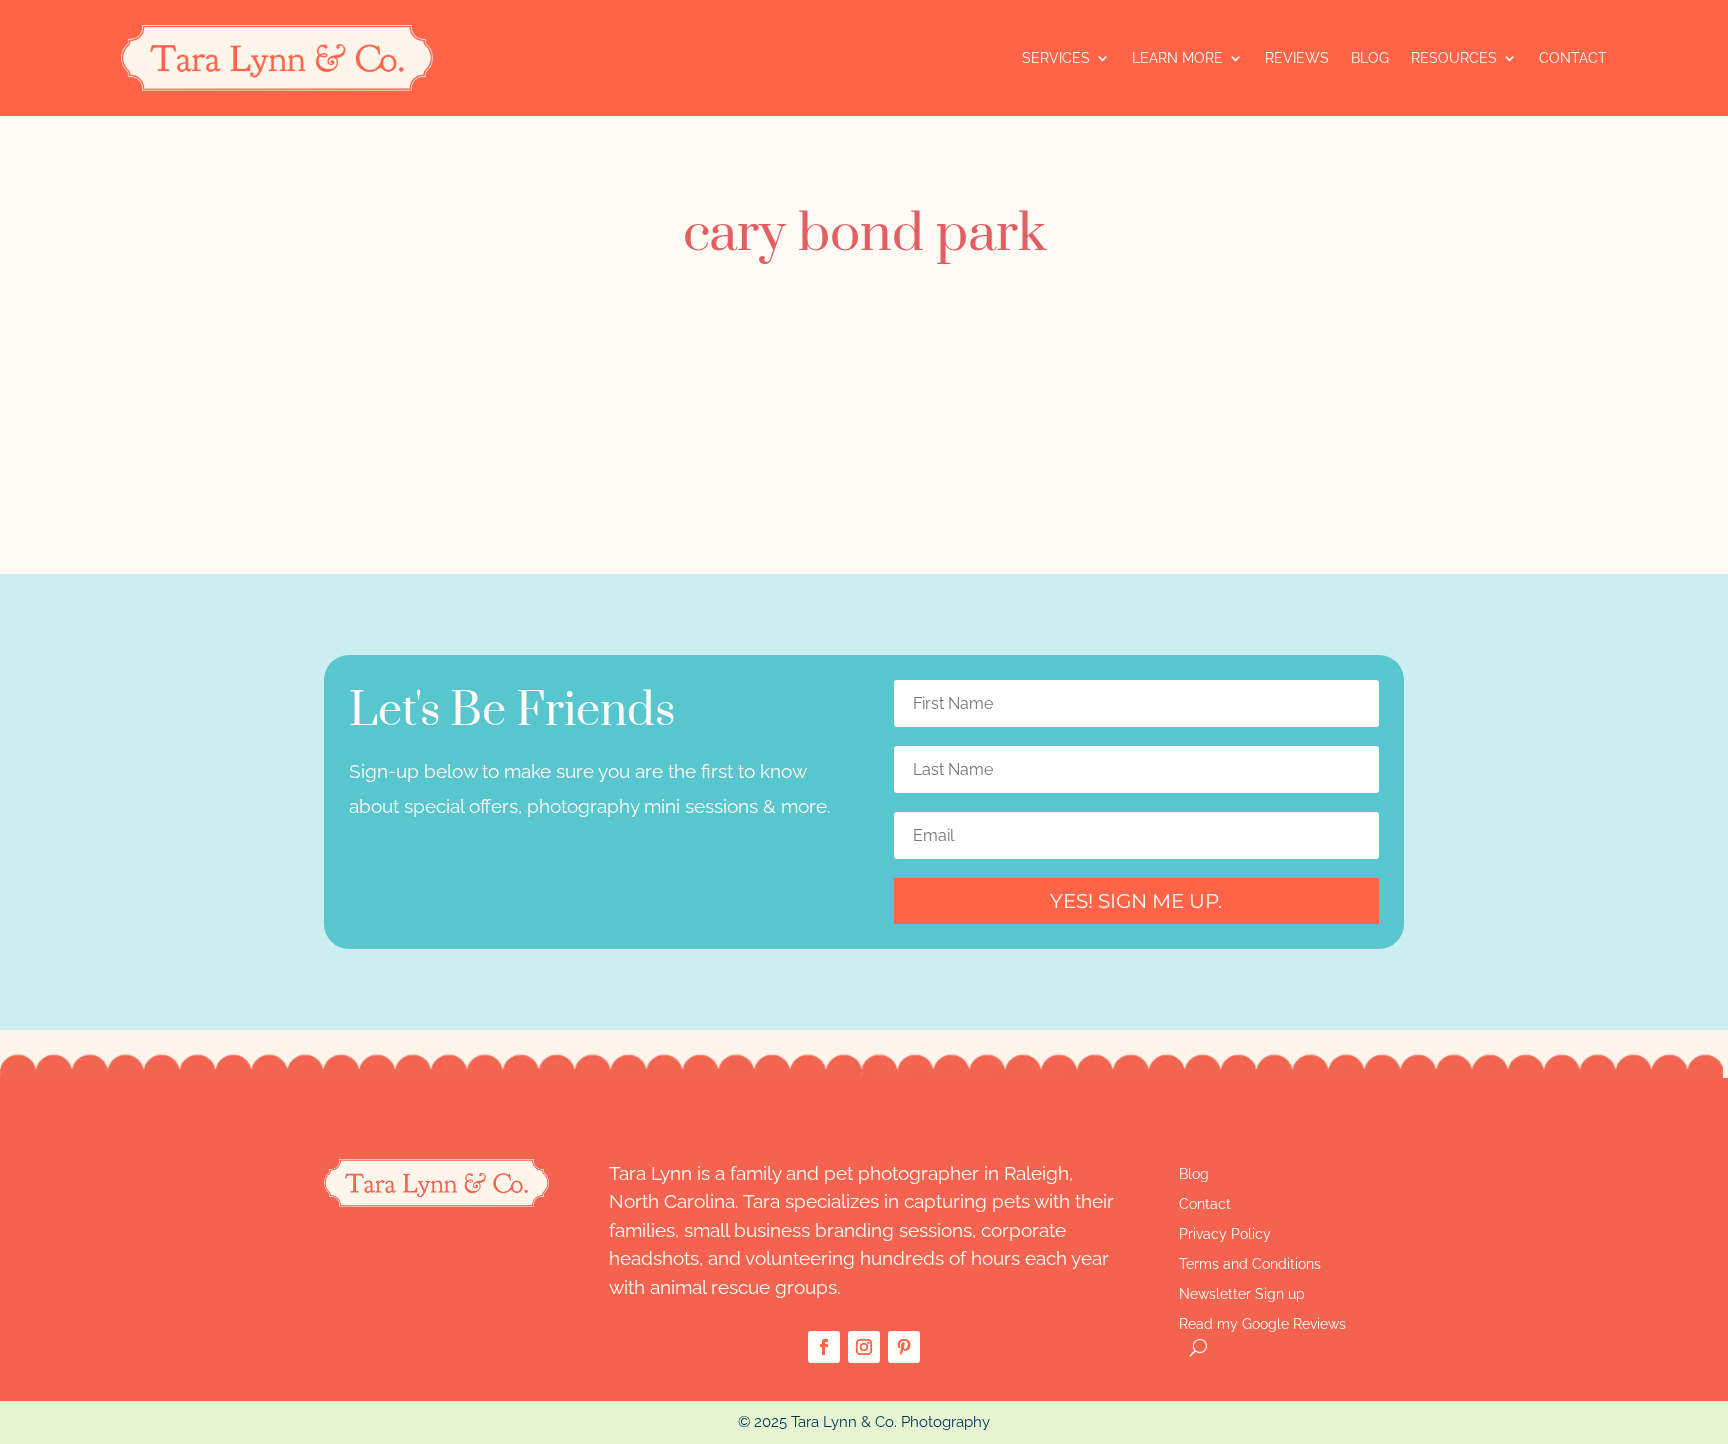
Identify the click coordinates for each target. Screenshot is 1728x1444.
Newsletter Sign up (1242, 1294)
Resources (1454, 58)
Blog (1370, 58)
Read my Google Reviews (1262, 1324)
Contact (1573, 58)
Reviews (1297, 58)
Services (1056, 58)
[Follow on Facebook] (824, 1347)
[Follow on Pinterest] (904, 1347)
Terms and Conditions (1250, 1264)
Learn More (1177, 58)
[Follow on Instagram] (864, 1347)
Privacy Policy (1225, 1234)
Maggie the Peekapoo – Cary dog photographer (588, 347)
